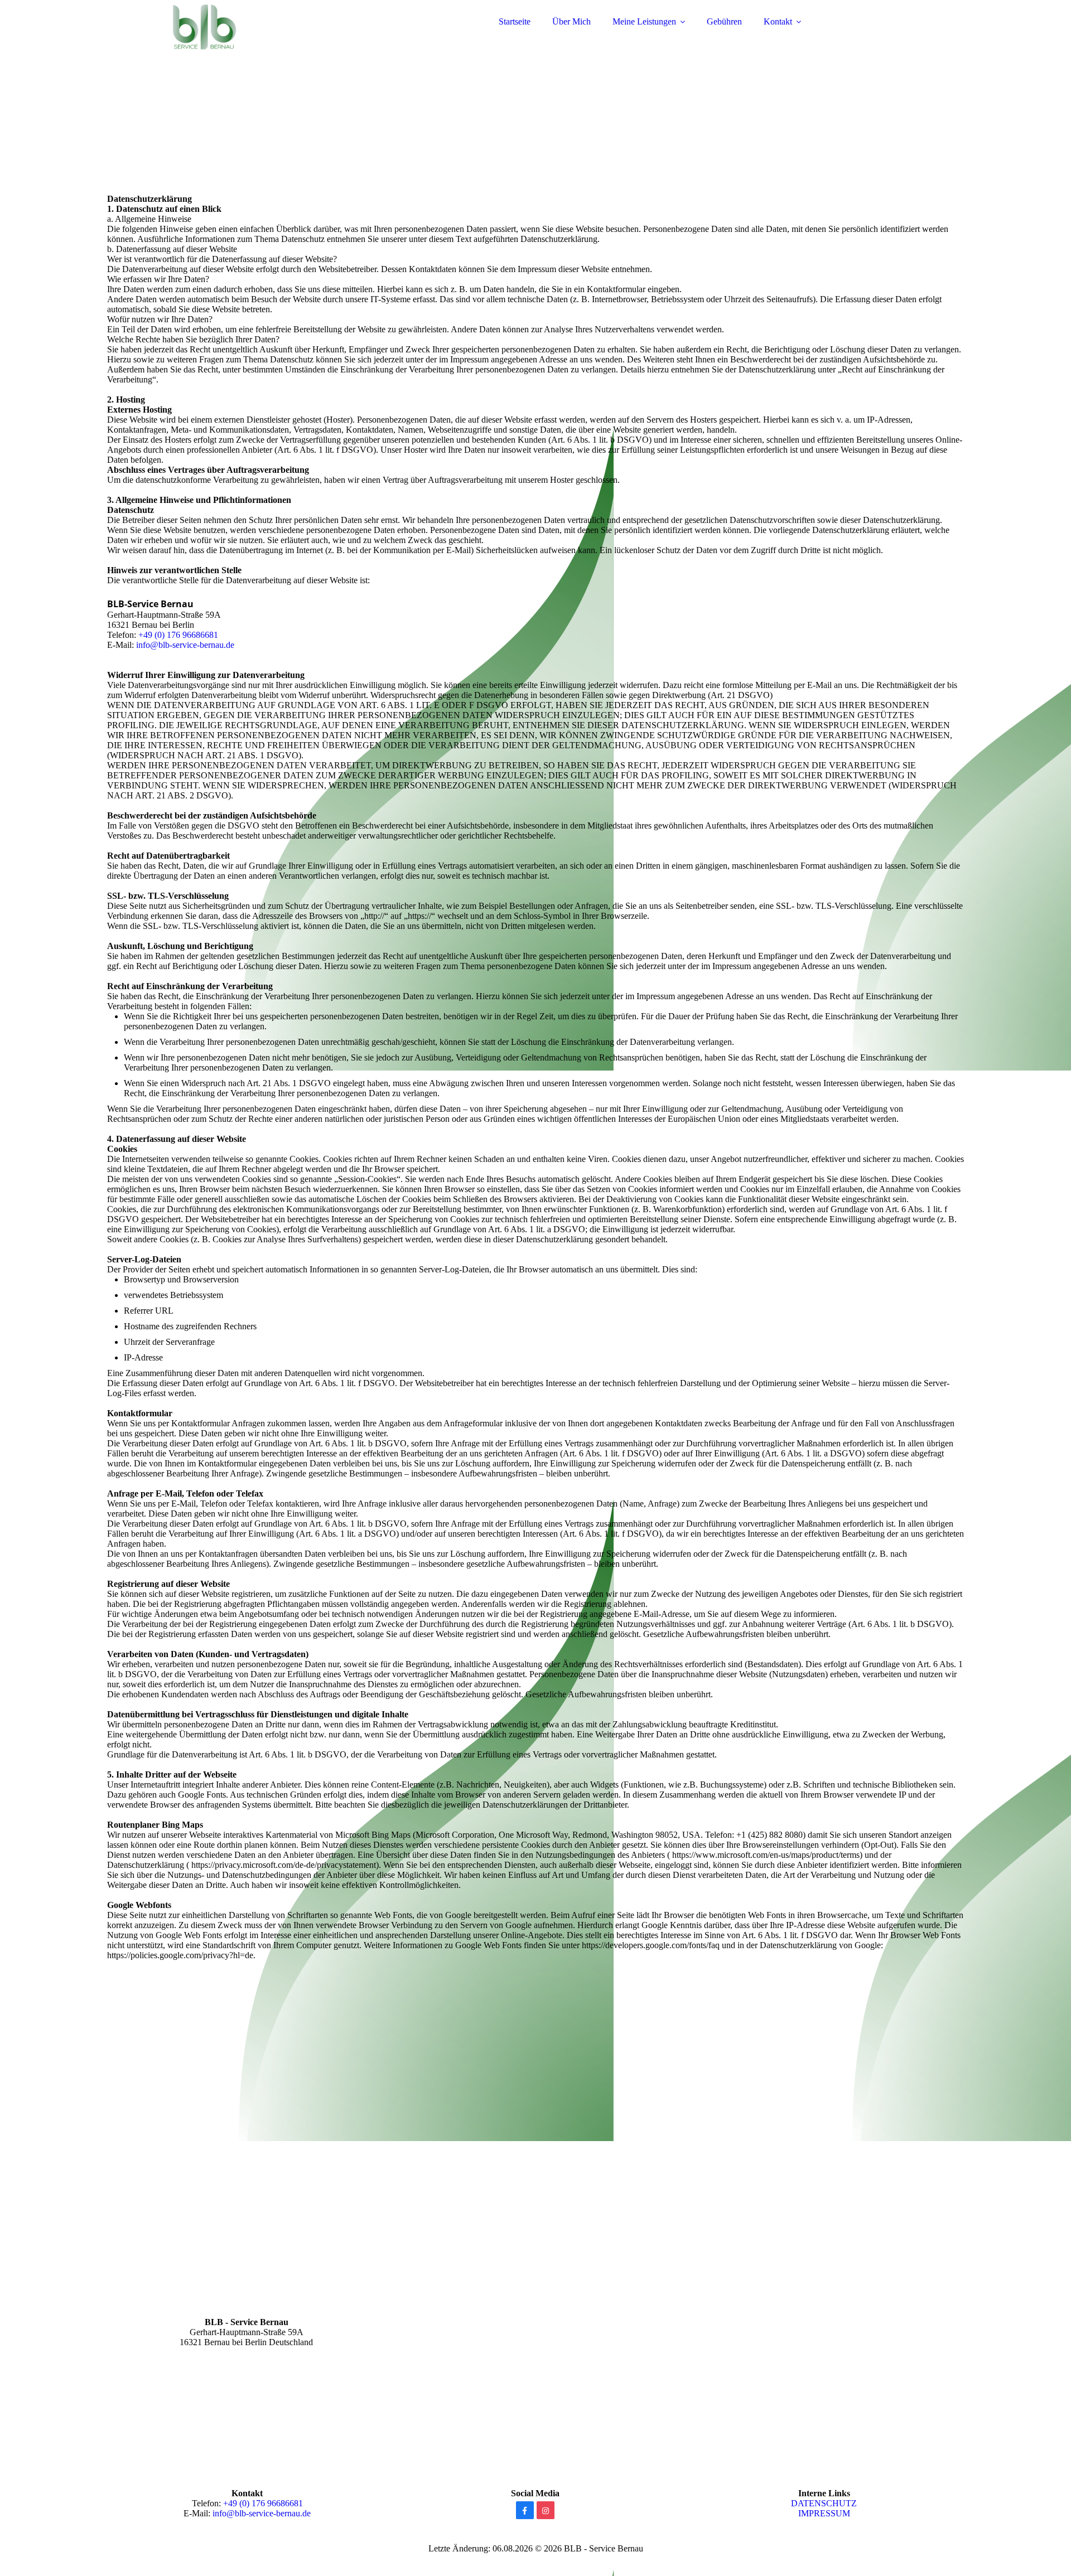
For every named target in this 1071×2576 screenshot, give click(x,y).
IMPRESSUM (824, 2513)
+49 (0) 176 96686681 (178, 635)
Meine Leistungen (644, 21)
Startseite (515, 21)
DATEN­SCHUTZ (824, 2503)
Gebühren (724, 21)
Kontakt (778, 21)
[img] (205, 39)
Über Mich (571, 21)
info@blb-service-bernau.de (185, 645)
